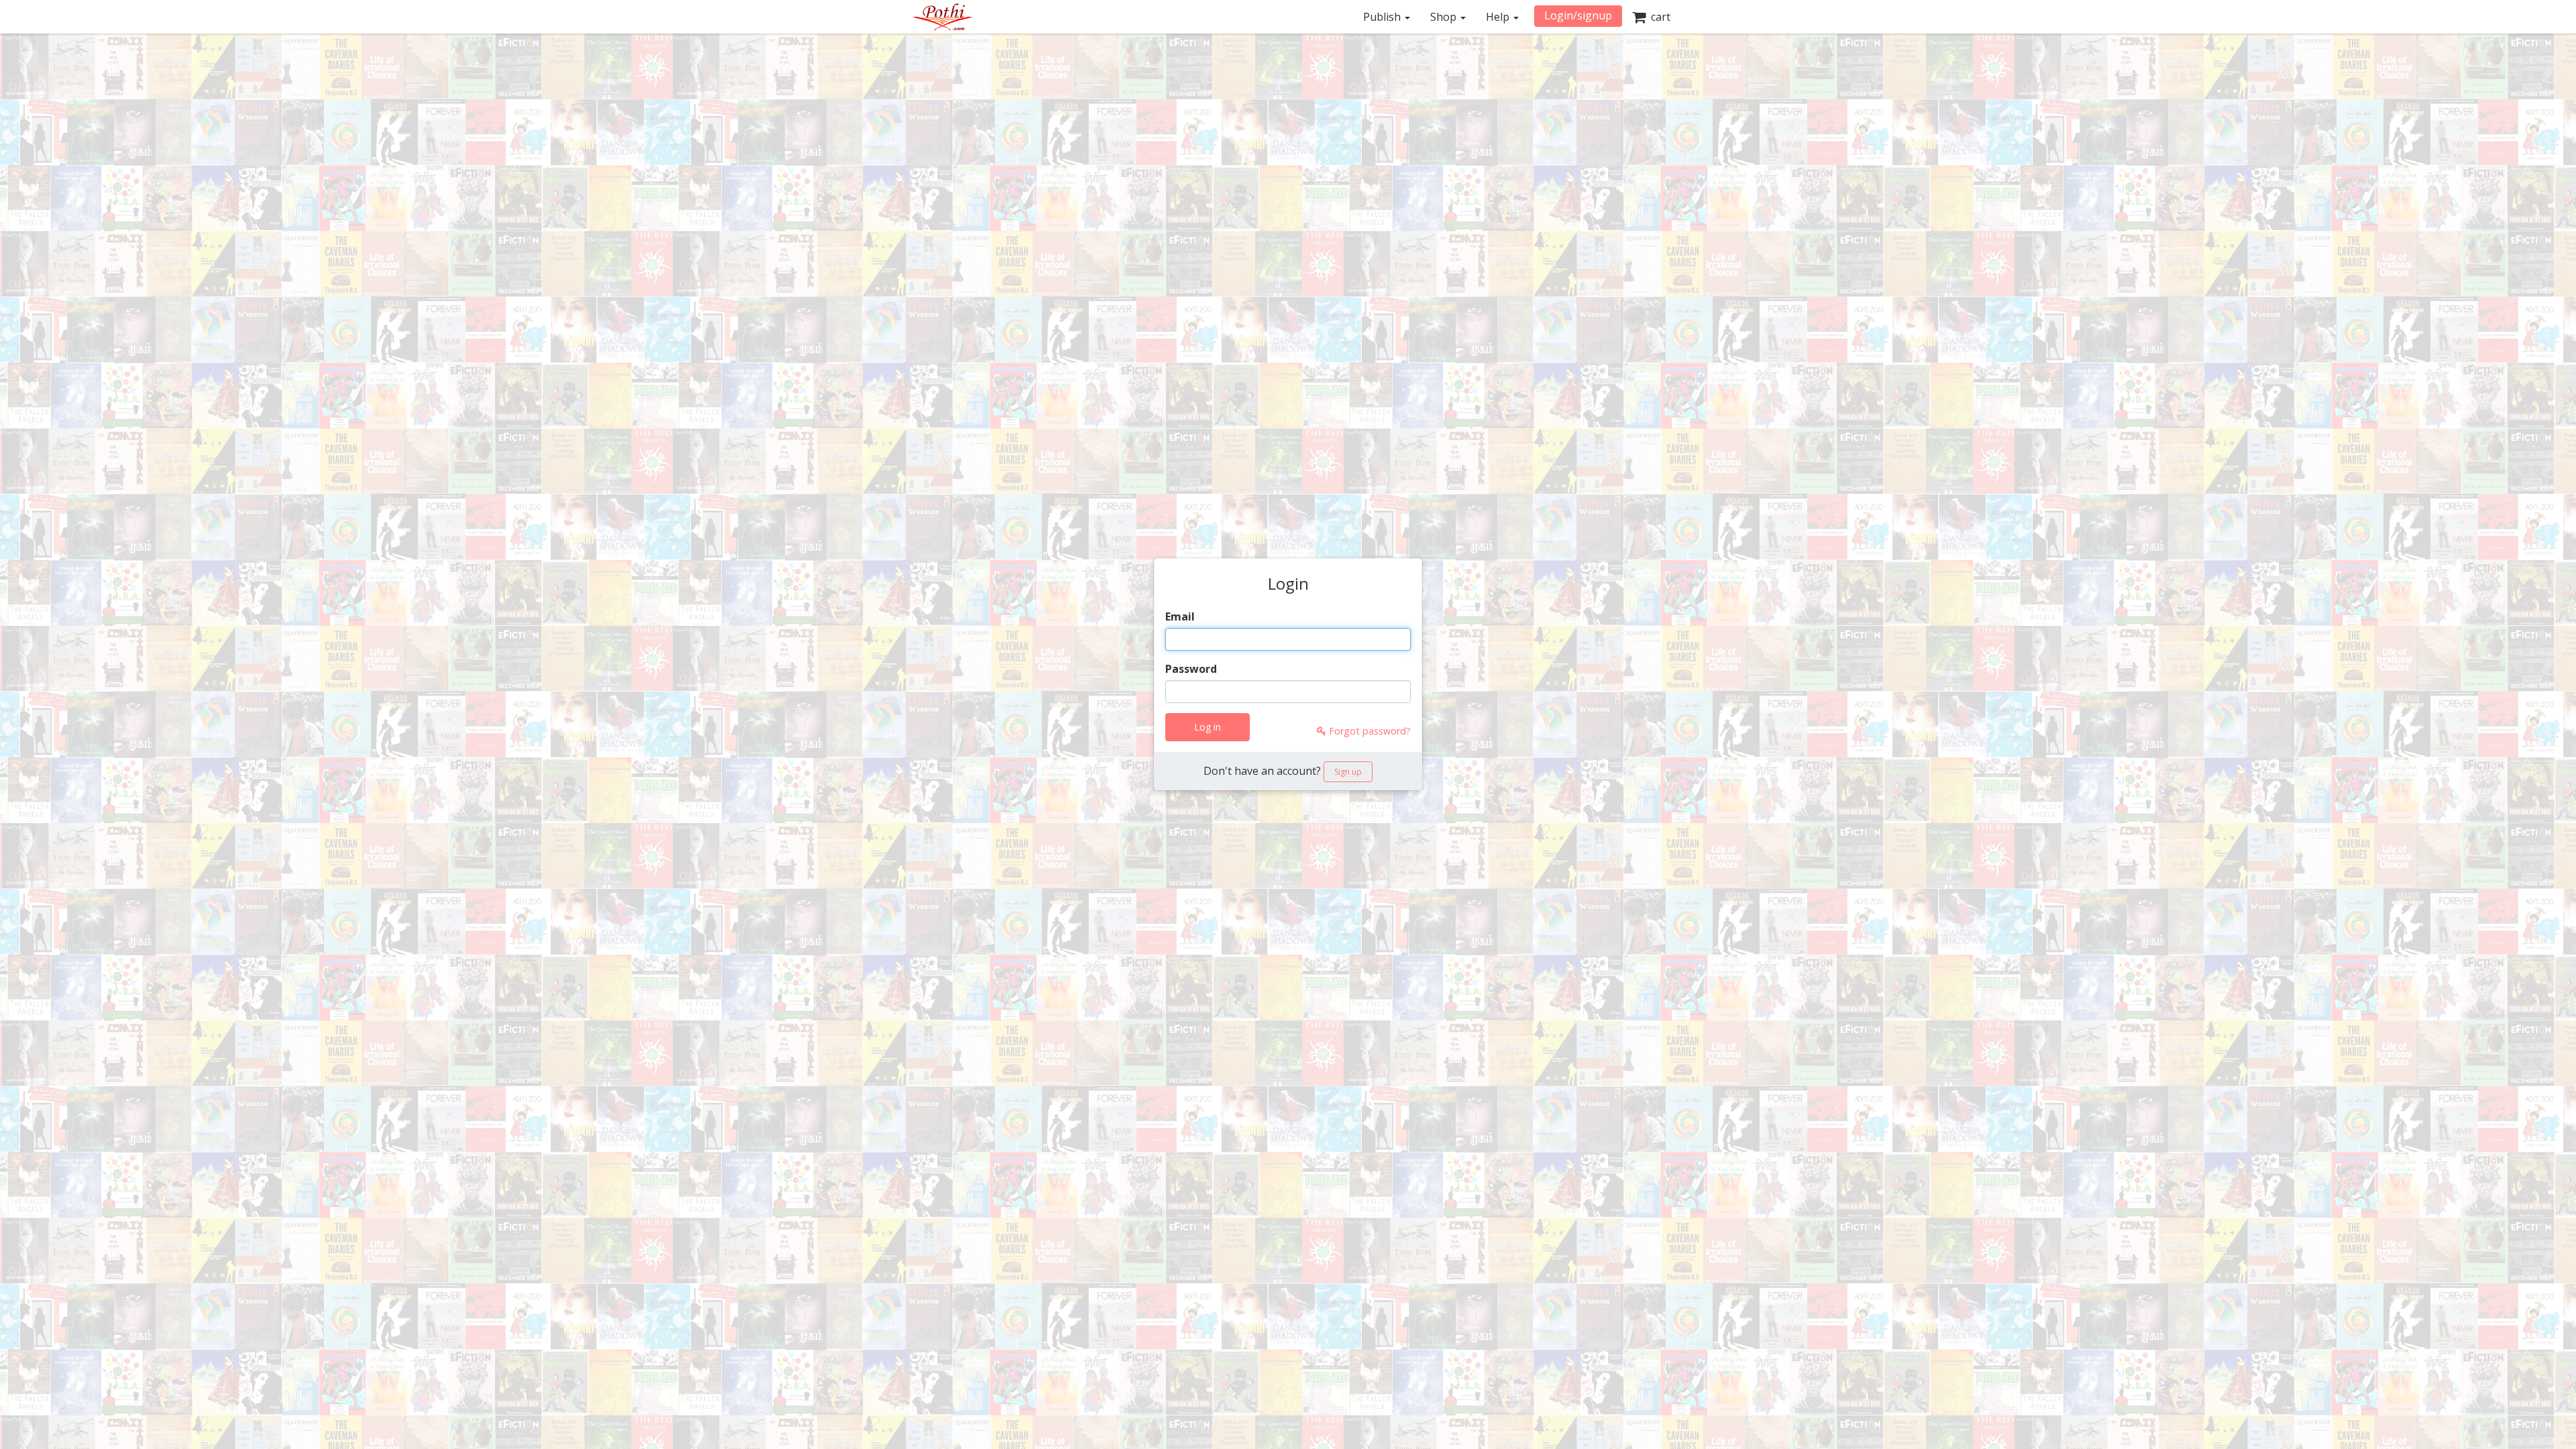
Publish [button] (1383, 17)
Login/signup (1578, 15)
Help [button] (1499, 17)
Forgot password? (1368, 731)
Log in (1207, 727)
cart (1658, 17)
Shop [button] (1445, 17)
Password (1191, 669)
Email (1180, 616)
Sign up (1348, 772)
